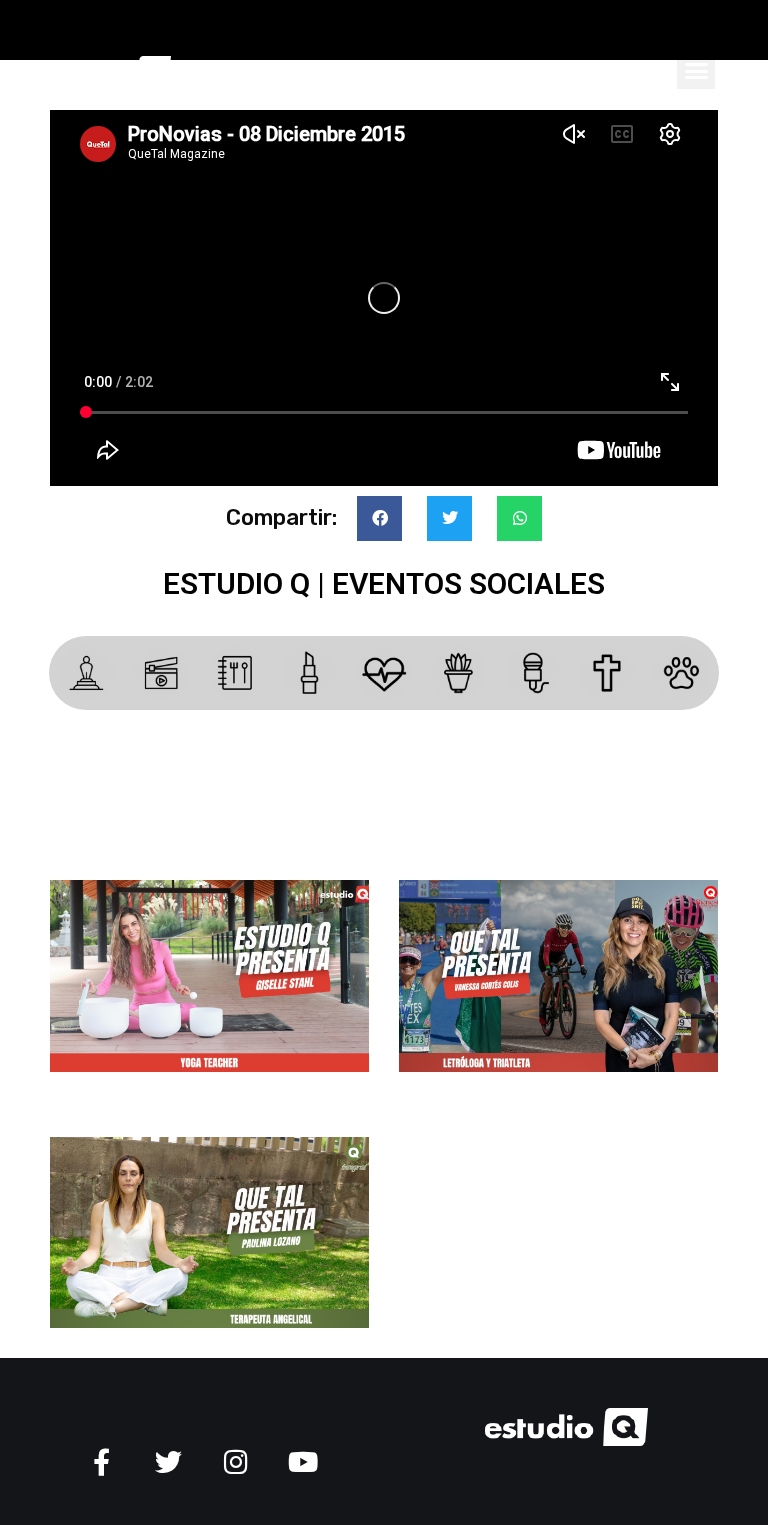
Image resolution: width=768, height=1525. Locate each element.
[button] (696, 70)
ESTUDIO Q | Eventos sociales (384, 583)
